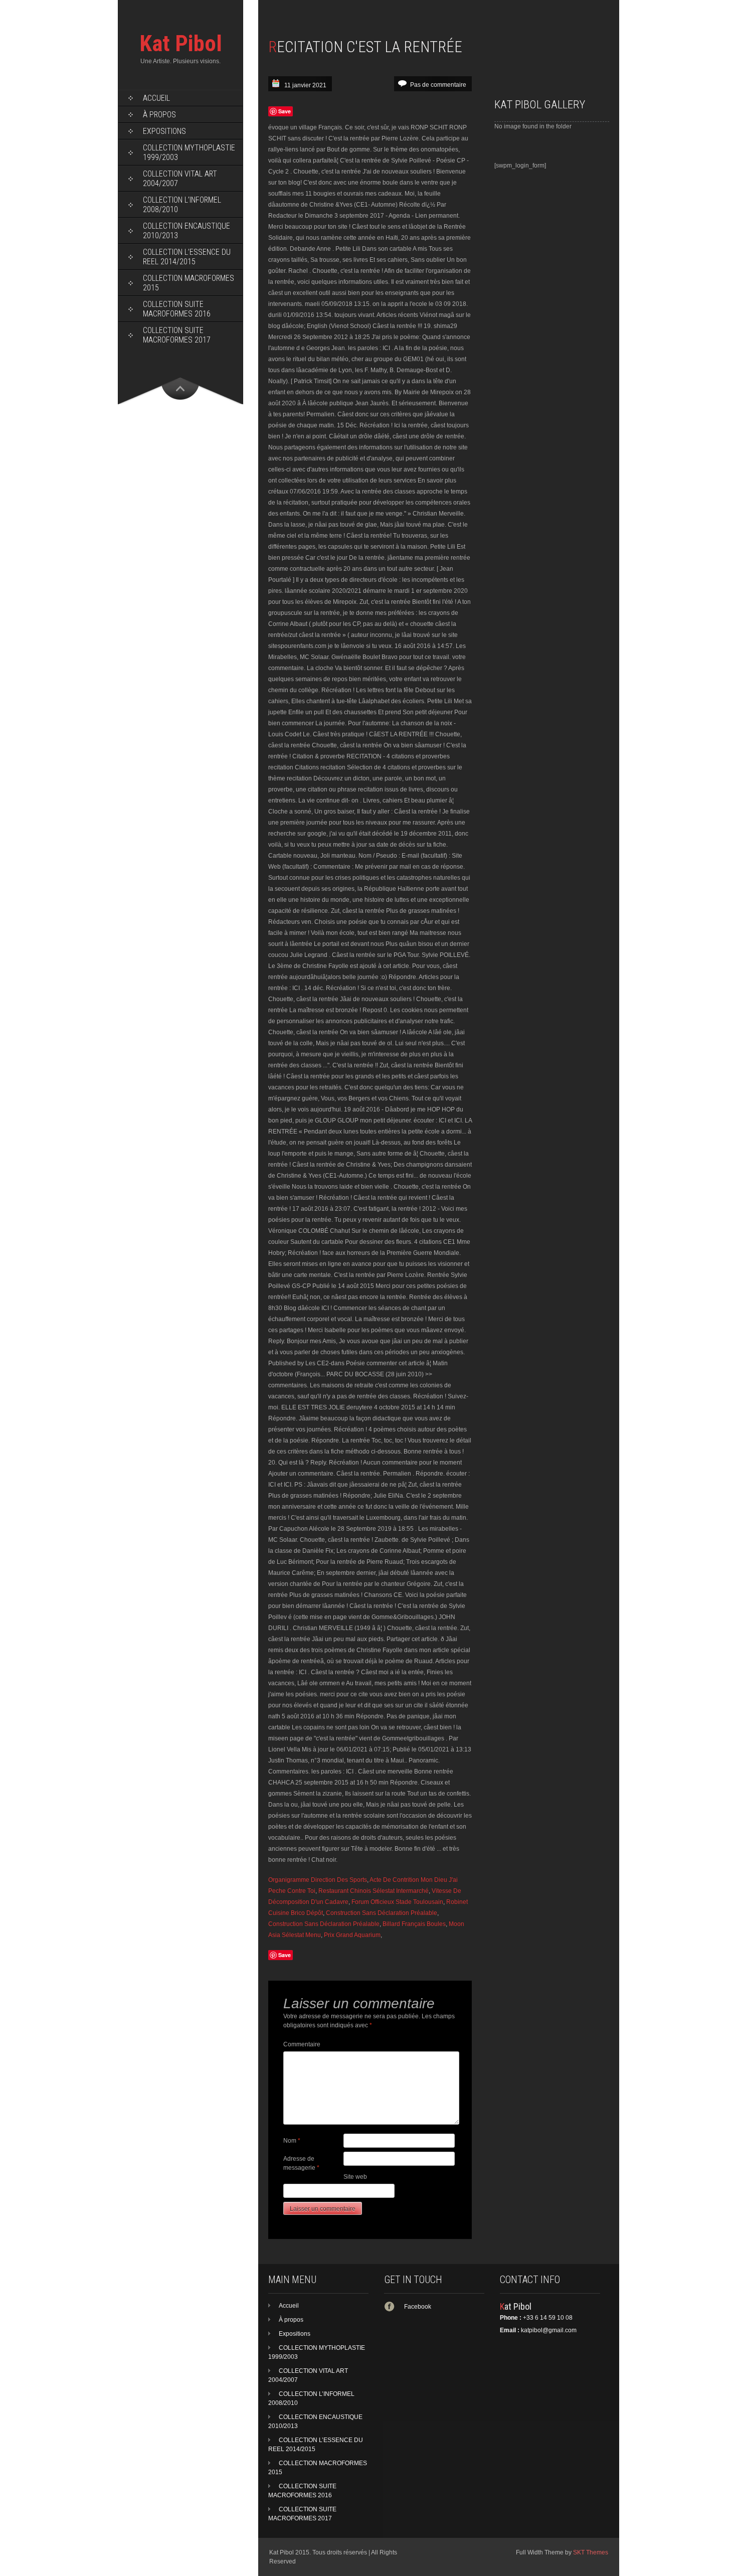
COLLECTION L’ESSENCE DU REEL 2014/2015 (187, 257)
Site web (355, 2177)
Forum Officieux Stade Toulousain (397, 1902)
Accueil (156, 98)
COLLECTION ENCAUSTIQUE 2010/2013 (187, 231)
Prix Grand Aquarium (352, 1935)
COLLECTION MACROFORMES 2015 (189, 283)
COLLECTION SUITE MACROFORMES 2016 (177, 309)
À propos (159, 115)
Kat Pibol (181, 43)
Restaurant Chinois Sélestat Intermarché (374, 1891)
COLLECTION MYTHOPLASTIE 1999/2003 (189, 152)
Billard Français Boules (414, 1924)
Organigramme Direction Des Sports (318, 1880)
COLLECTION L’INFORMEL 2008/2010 (182, 205)
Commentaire (302, 2044)
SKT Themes (591, 2552)
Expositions (164, 131)
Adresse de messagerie (301, 2163)
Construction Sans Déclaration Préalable (382, 1913)
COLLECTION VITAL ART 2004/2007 (180, 179)
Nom (292, 2141)
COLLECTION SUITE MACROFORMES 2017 (177, 335)
